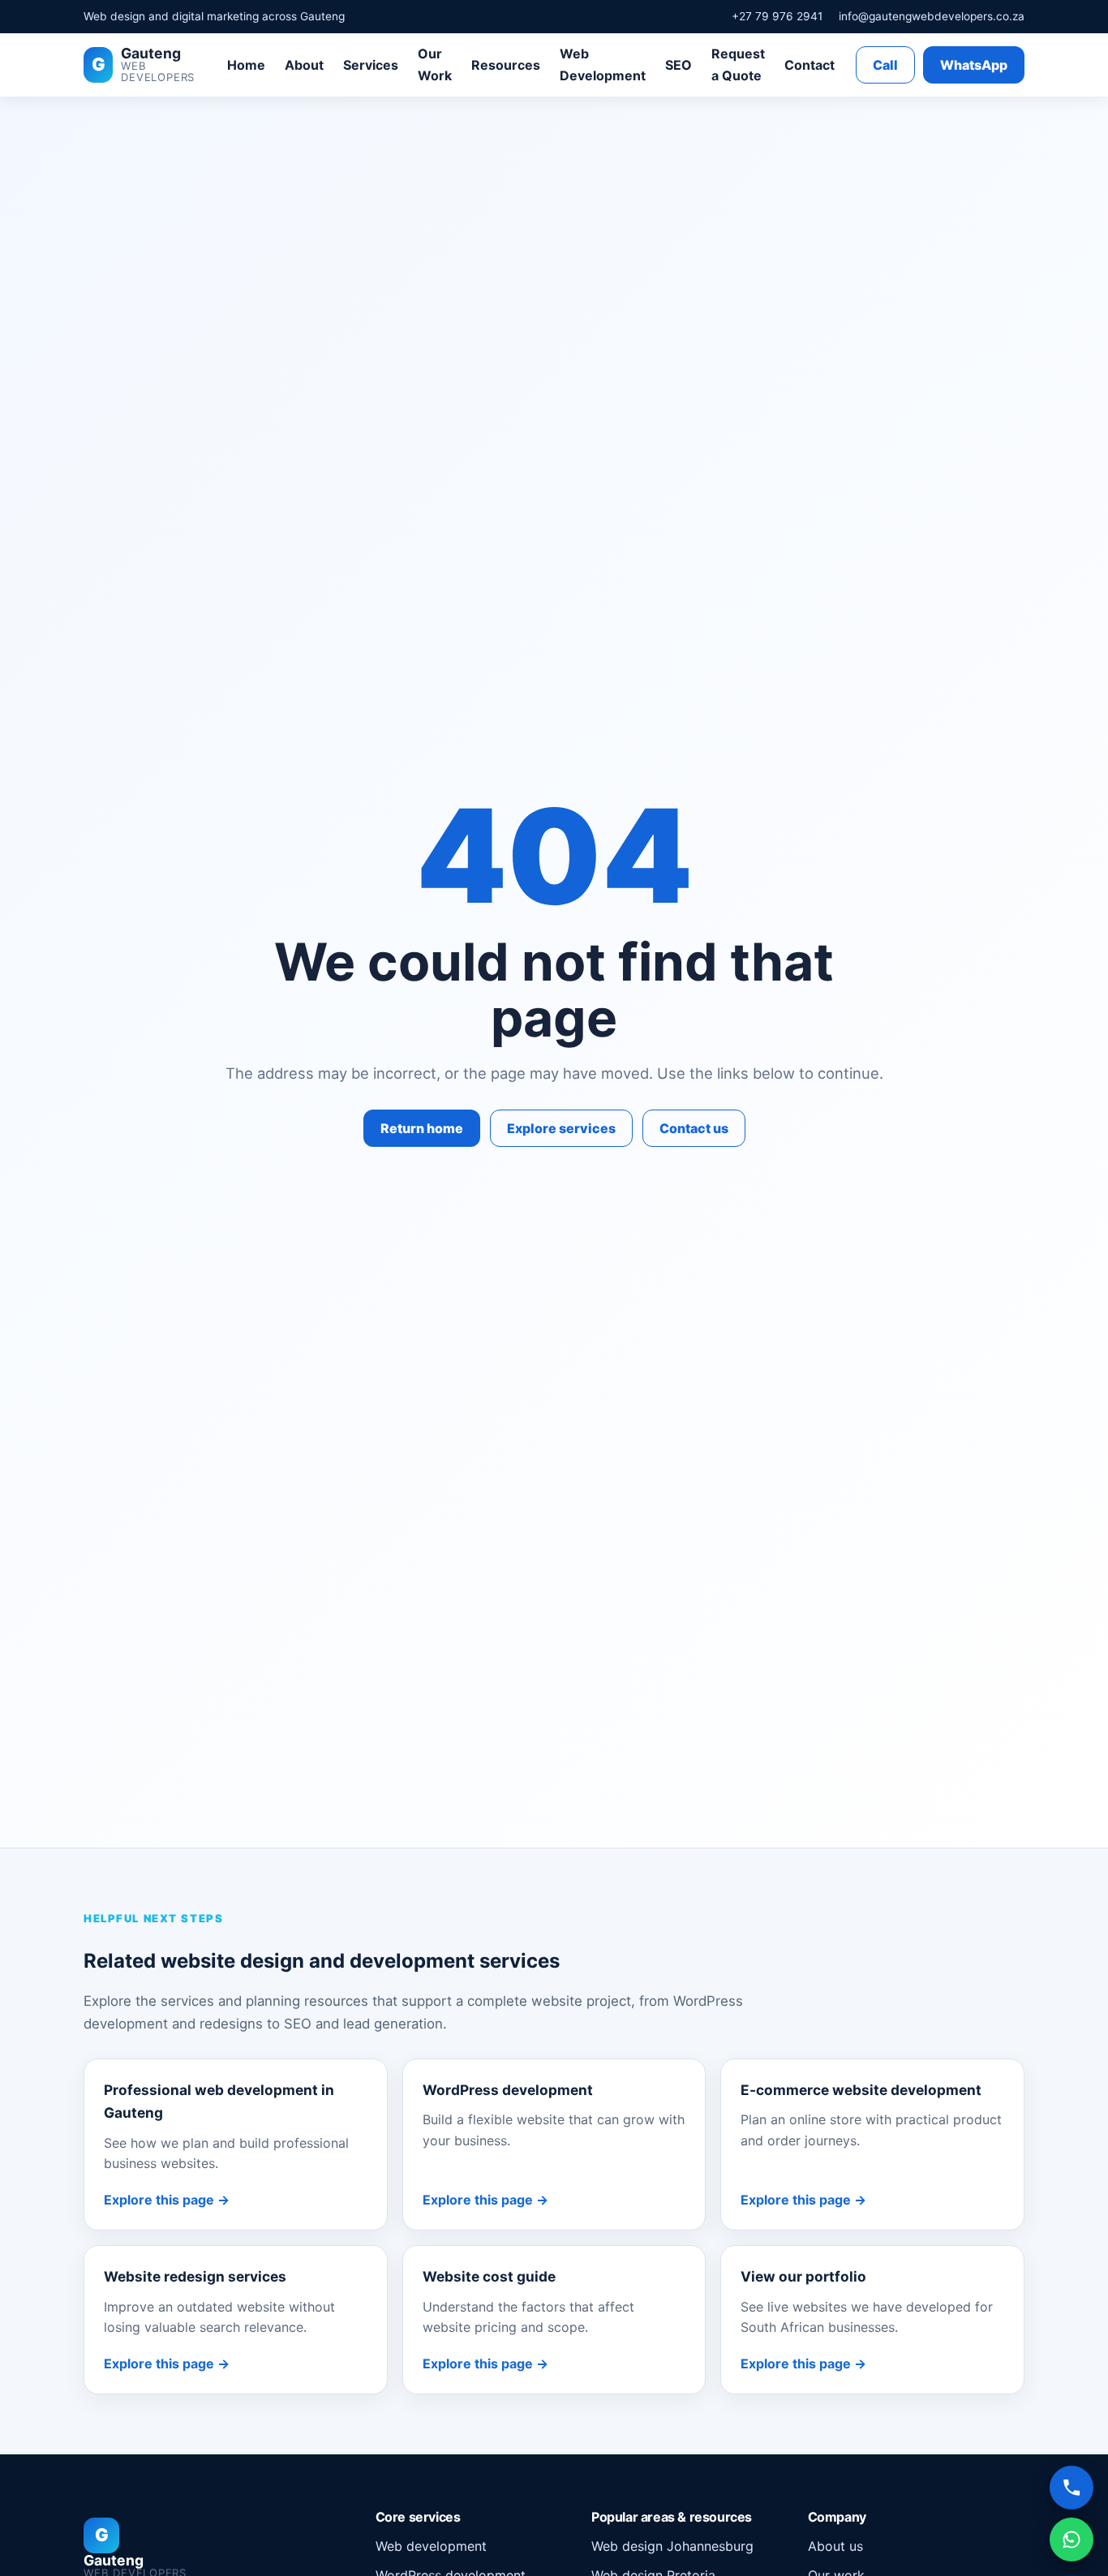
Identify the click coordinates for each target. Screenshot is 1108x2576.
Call (885, 65)
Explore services (561, 1128)
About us (835, 2545)
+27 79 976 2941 (777, 16)
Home (246, 65)
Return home (422, 1128)
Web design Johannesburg (672, 2545)
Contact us (694, 1128)
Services (371, 65)
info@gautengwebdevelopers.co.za (932, 16)
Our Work (435, 64)
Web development (431, 2545)
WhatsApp (974, 65)
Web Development (603, 64)
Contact (810, 65)
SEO (679, 65)
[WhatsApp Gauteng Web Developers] (1071, 2540)
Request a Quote (738, 64)
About (304, 65)
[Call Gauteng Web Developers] (1071, 2488)
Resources (506, 65)
